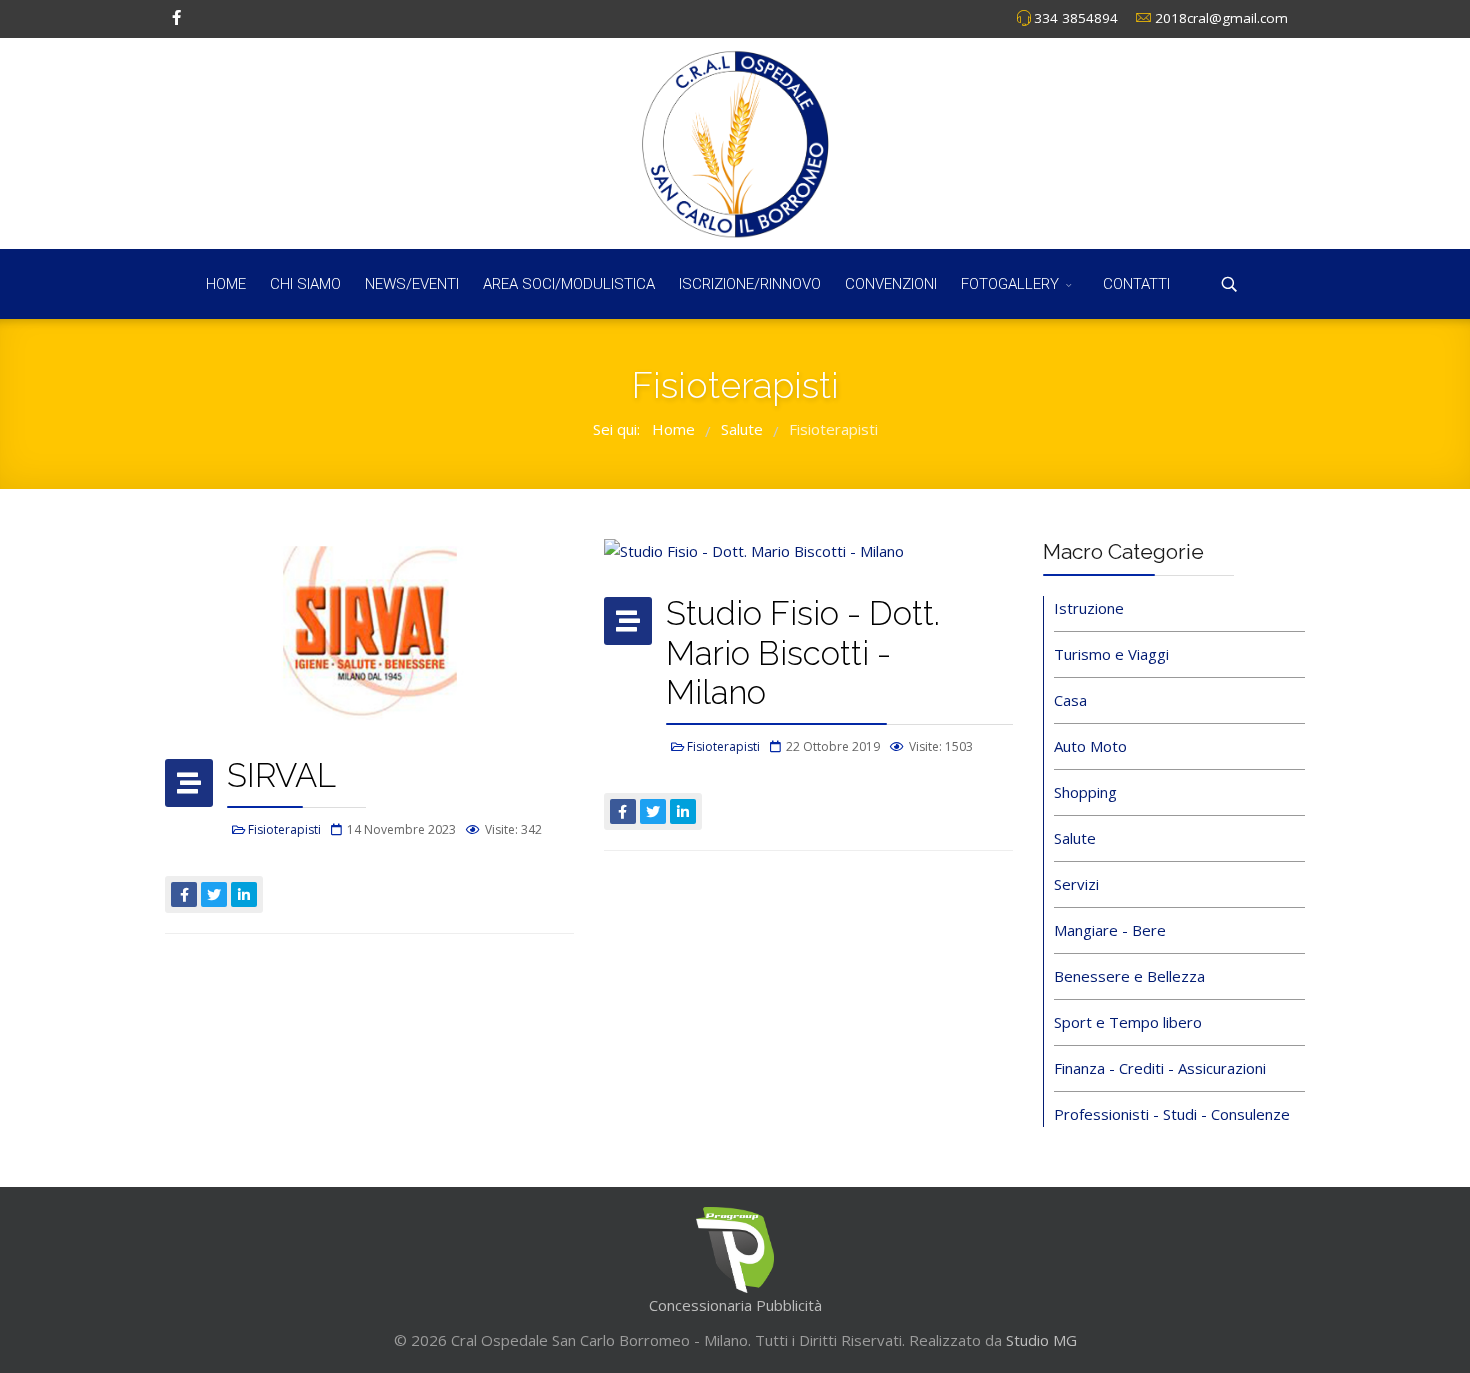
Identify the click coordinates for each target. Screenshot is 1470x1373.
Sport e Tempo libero (1128, 1022)
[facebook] (176, 17)
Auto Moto (1090, 746)
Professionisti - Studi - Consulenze (1172, 1114)
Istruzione (1089, 608)
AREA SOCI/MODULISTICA (569, 284)
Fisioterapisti (284, 829)
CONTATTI (1136, 284)
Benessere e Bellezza (1129, 976)
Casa (1070, 700)
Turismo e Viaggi (1111, 654)
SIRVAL (281, 775)
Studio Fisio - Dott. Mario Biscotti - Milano (803, 653)
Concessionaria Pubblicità (735, 1305)
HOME (226, 284)
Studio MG (1039, 1340)
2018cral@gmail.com (1221, 18)
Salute (1075, 838)
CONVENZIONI (891, 284)
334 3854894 (1076, 18)
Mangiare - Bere (1110, 930)
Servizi (1076, 884)
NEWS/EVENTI (412, 284)
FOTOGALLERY (1010, 284)
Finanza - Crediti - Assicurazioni (1160, 1068)
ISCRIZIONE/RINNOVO (750, 284)
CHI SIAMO (305, 284)
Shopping (1085, 792)
